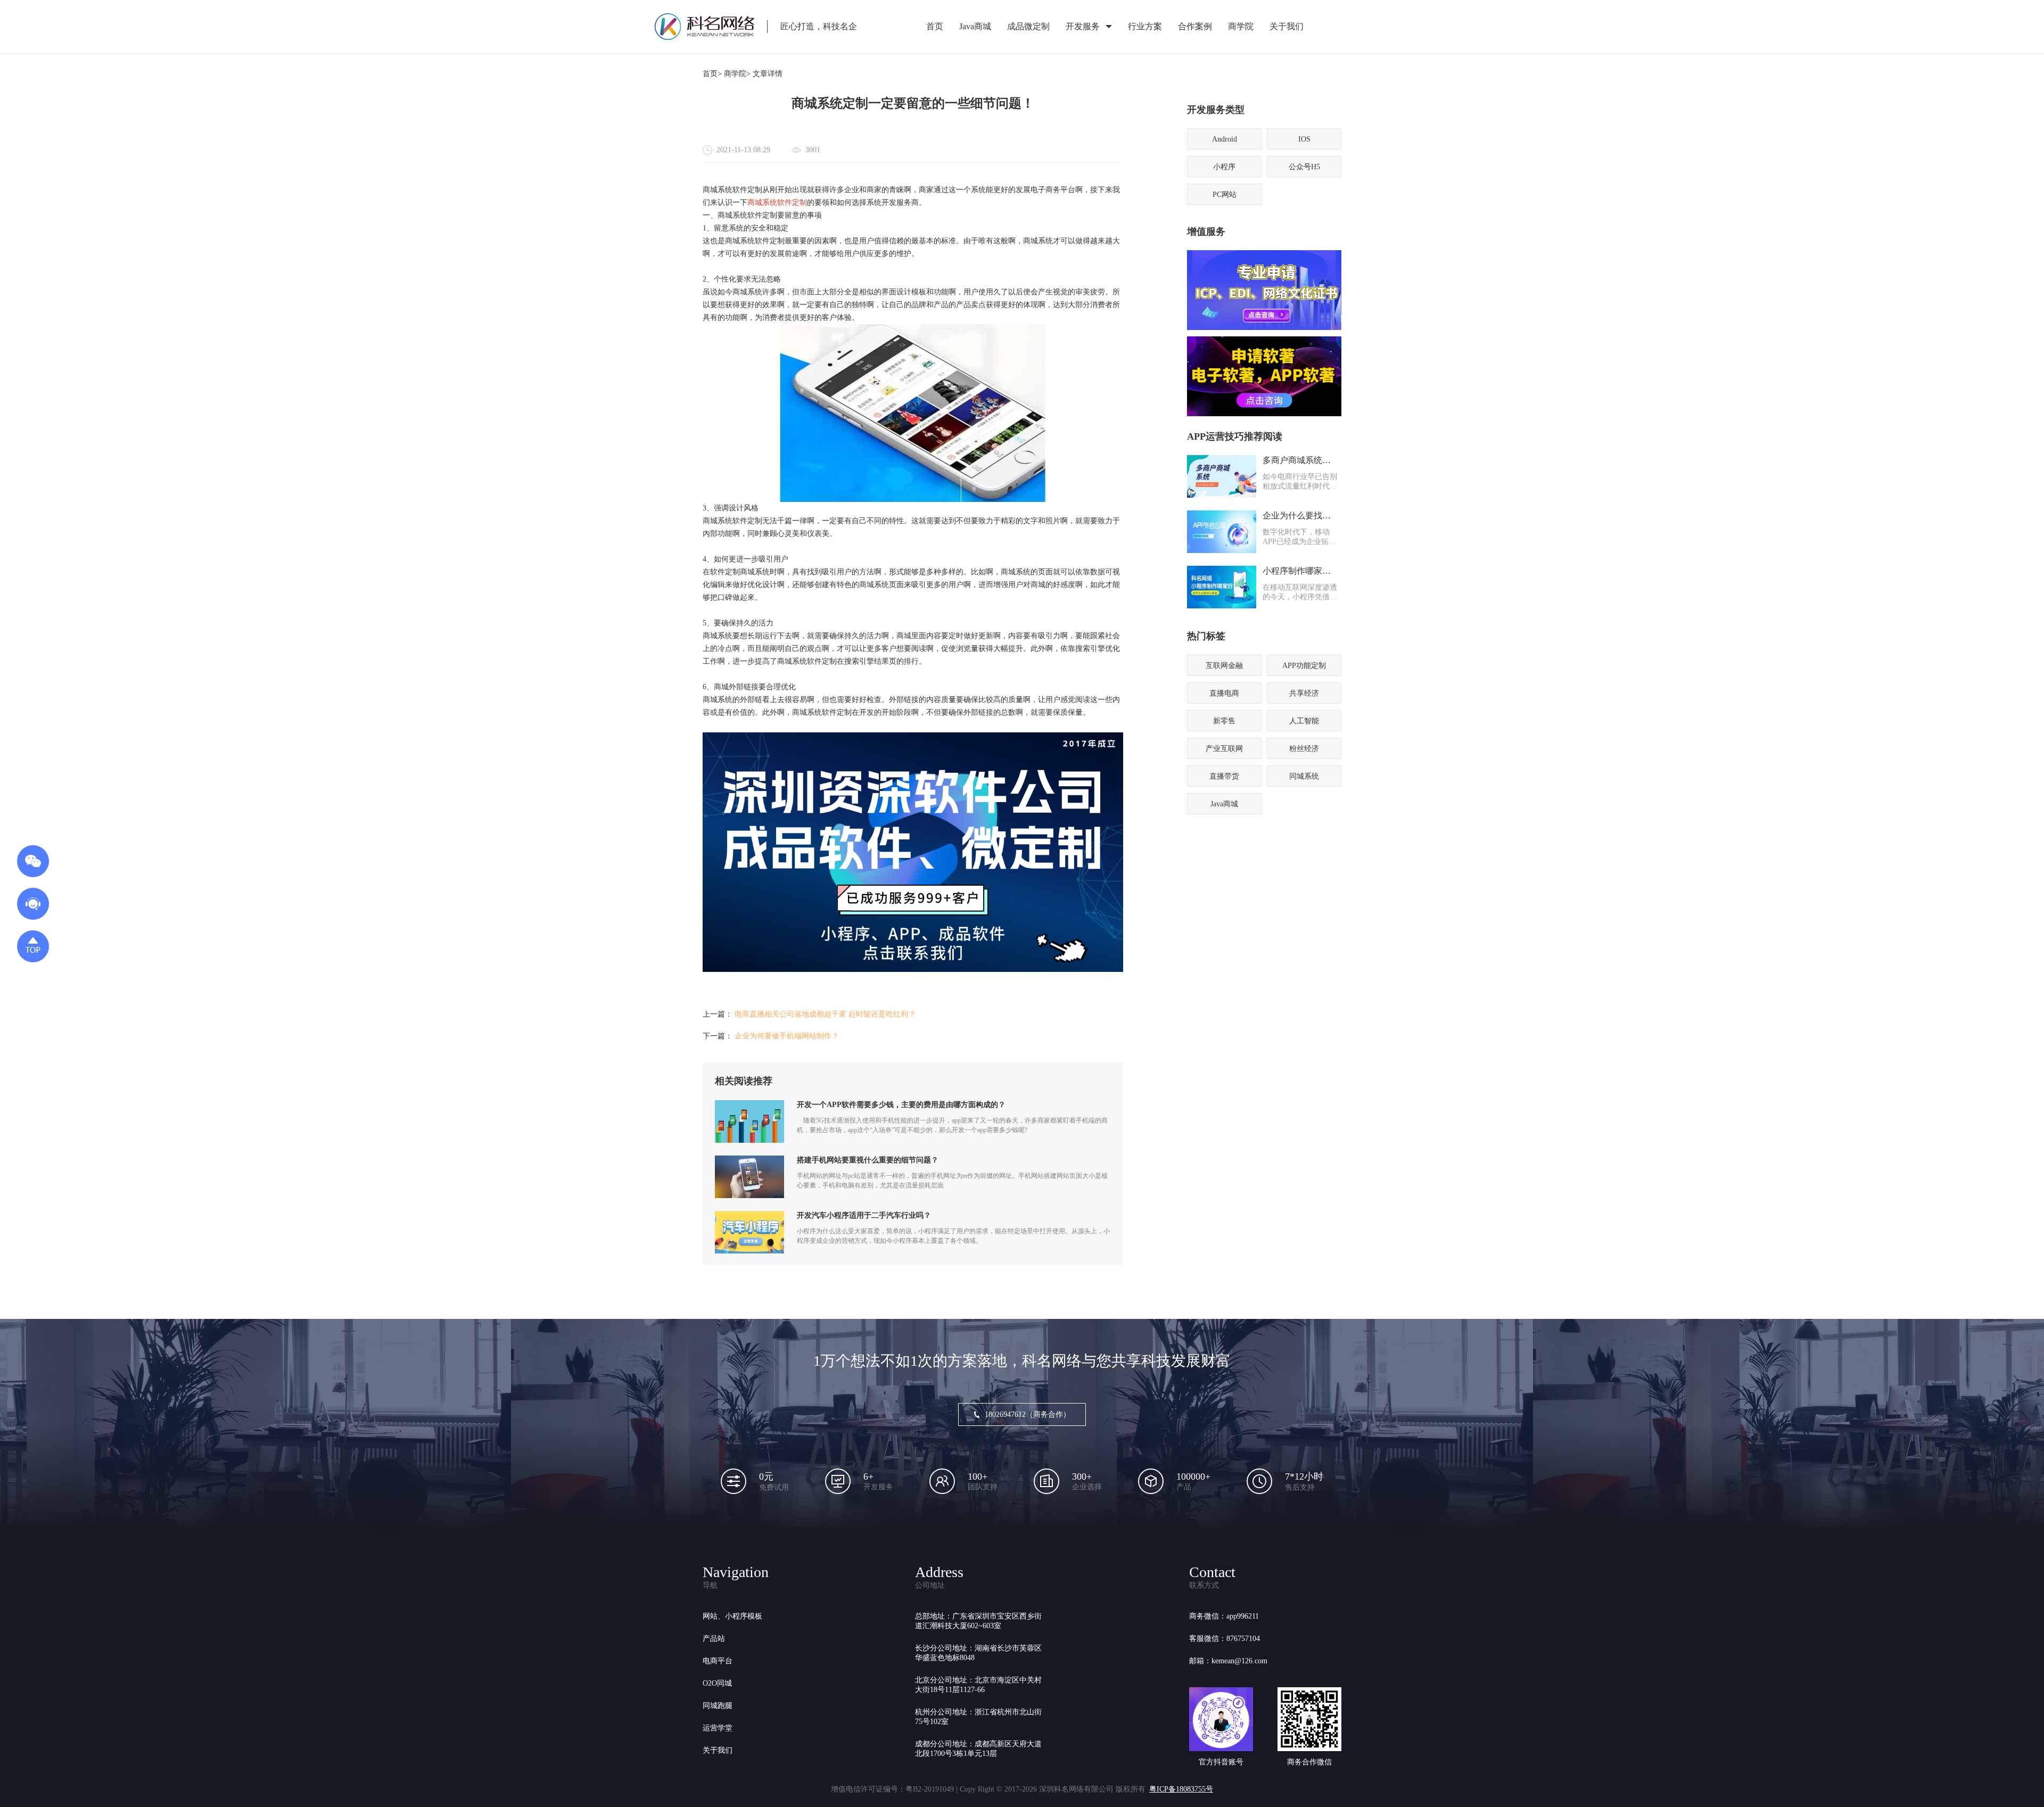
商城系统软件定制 (777, 203)
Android (1225, 139)
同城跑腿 (718, 1706)
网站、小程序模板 (732, 1616)
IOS (1304, 139)
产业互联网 (1224, 749)
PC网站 (1225, 195)
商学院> (737, 74)
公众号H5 (1304, 167)
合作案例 (1195, 26)
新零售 (1224, 721)
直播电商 (1224, 693)
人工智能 (1304, 721)
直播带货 (1224, 776)
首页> (712, 74)
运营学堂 (718, 1728)
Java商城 (975, 26)
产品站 (714, 1639)
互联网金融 (1224, 666)
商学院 (1241, 26)
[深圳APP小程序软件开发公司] (913, 969)
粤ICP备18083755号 (1181, 1789)
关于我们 (1287, 26)
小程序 (1224, 167)
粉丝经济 (1304, 749)
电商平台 (718, 1661)
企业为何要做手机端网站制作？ (787, 1036)
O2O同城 (717, 1683)
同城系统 (1304, 776)
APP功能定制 (1304, 666)
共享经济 (1304, 693)
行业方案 (1145, 26)
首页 (935, 26)
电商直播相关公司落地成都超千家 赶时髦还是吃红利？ (825, 1014)
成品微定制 (1028, 26)
